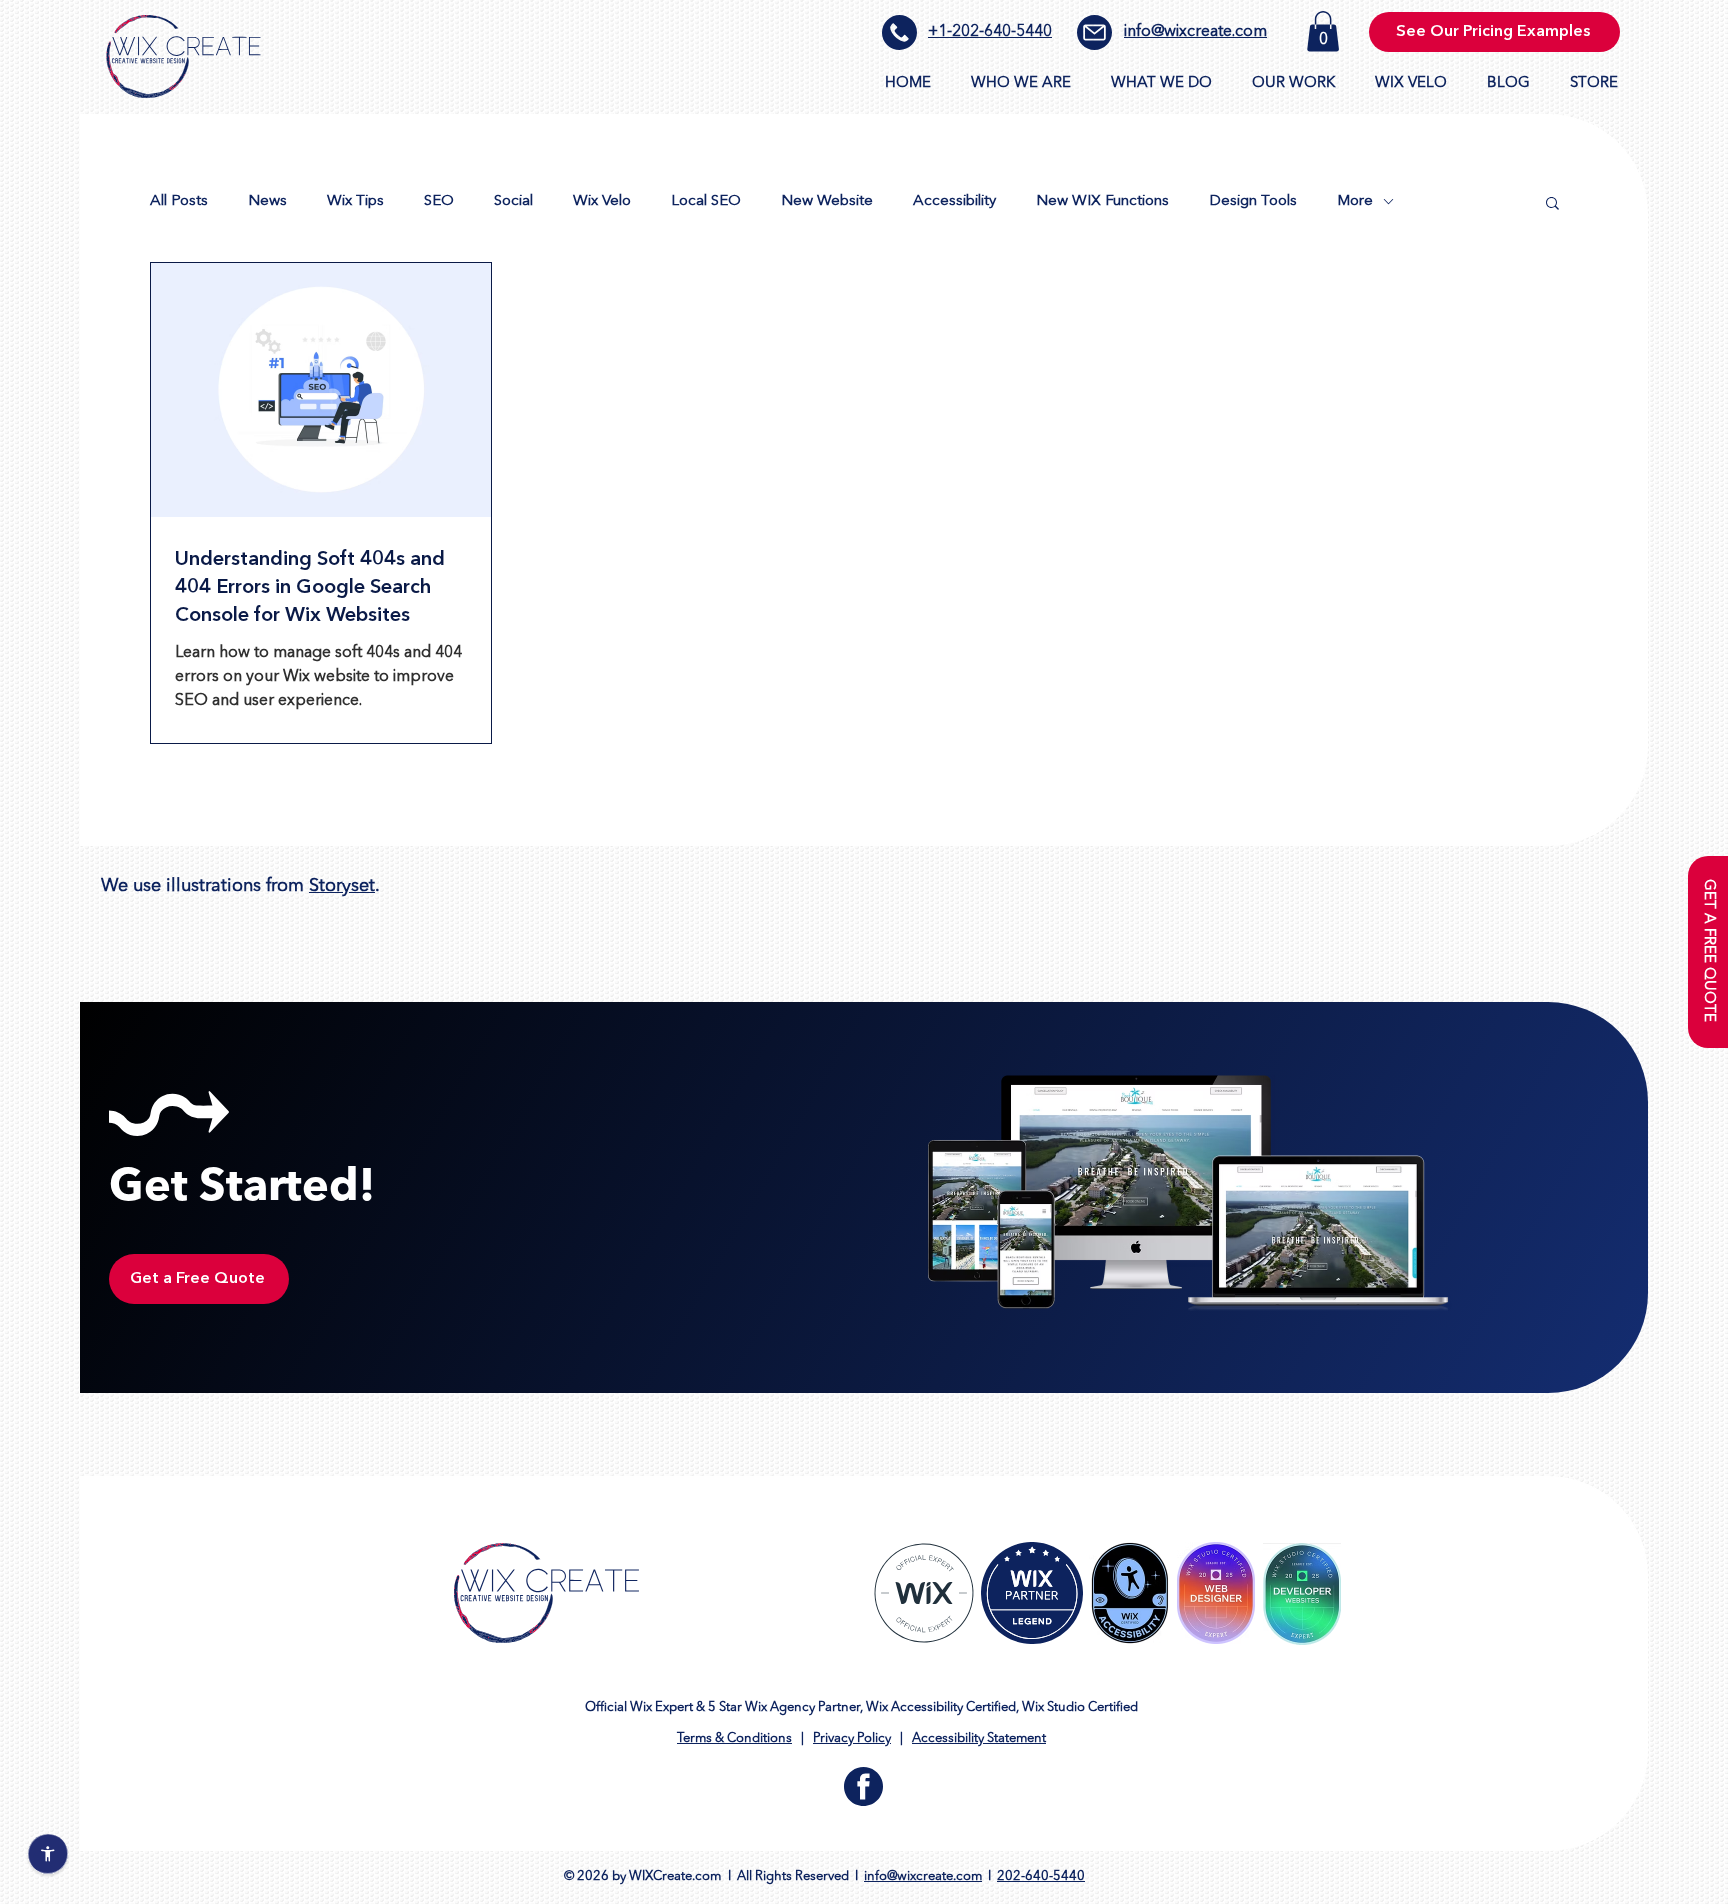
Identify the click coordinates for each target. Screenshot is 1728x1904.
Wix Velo (602, 201)
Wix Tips (355, 201)
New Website (827, 201)
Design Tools (1253, 201)
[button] (1323, 31)
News (267, 201)
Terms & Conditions (734, 1738)
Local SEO (706, 201)
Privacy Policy (852, 1738)
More (1355, 201)
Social (513, 201)
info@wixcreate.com (1195, 32)
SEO (439, 201)
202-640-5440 (1041, 1876)
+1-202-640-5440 (990, 32)
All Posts (179, 201)
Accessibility (954, 201)
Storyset (342, 886)
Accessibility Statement (979, 1738)
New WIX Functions (1102, 201)
